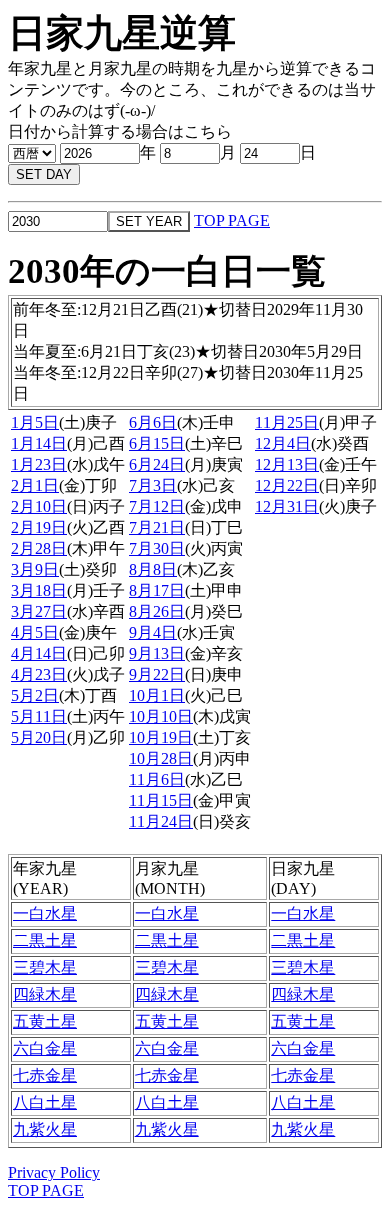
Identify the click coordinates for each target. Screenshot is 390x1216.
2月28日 (39, 548)
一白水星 (45, 913)
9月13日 (157, 653)
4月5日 (35, 632)
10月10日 (161, 716)
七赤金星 (45, 1075)
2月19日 (39, 527)
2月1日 (35, 485)
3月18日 (39, 590)
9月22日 (157, 674)
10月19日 (161, 737)
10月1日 (157, 695)
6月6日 (153, 422)
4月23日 (39, 674)
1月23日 (39, 464)
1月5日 (35, 422)
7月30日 (157, 548)
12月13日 (287, 464)
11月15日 (161, 800)
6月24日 (157, 464)
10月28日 (161, 758)
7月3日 (153, 485)
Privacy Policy (54, 1172)
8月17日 (157, 590)
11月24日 (161, 821)
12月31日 (287, 506)
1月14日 (39, 443)
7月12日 (157, 506)
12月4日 (283, 443)
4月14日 (39, 653)
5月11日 (39, 716)
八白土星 (45, 1102)
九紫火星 (45, 1129)
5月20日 (39, 737)
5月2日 (35, 695)
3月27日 (39, 611)
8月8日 (153, 569)
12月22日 (287, 485)
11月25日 (287, 422)
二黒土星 (45, 940)
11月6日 (157, 779)
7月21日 (157, 527)
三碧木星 (45, 967)
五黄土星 (45, 1021)
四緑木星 (45, 994)
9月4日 (153, 632)
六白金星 (45, 1048)
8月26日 (157, 611)
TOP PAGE (232, 220)
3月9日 (35, 569)
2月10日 (39, 506)
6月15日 (157, 443)
